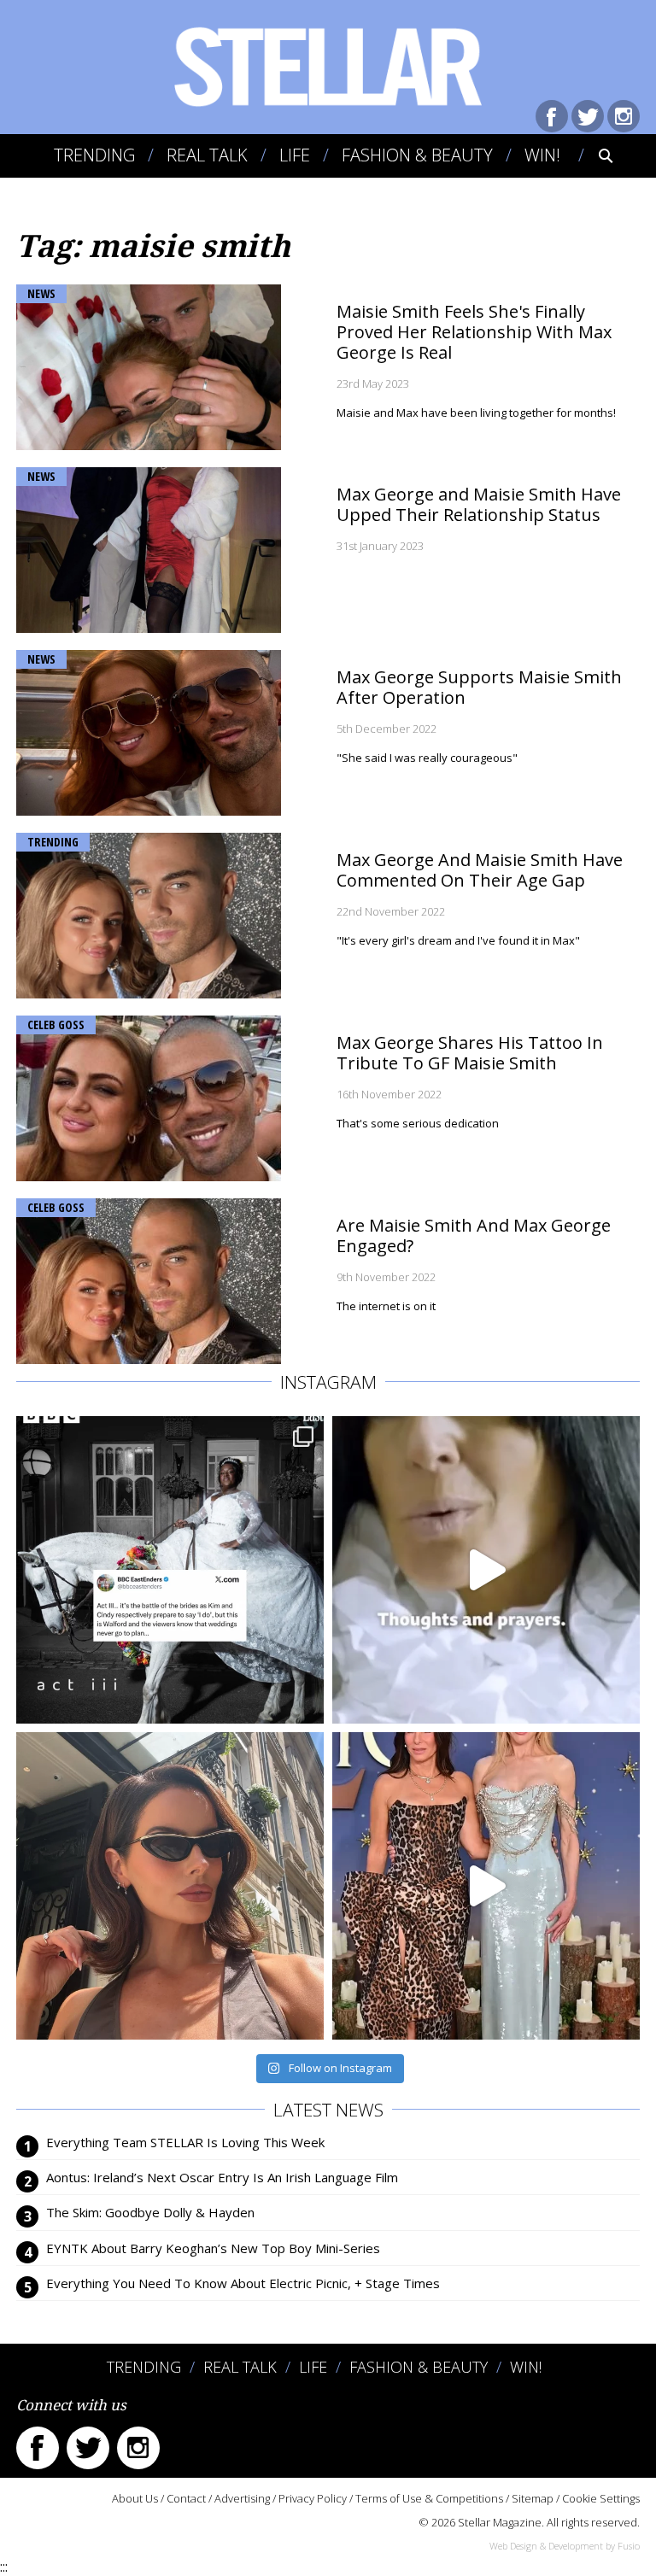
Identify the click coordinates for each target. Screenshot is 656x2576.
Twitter (588, 116)
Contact (186, 2498)
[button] (594, 155)
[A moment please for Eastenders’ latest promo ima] (170, 1570)
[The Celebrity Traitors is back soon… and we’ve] (486, 1570)
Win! (542, 155)
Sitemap (533, 2498)
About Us (135, 2498)
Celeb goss (56, 1025)
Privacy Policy (313, 2498)
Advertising (242, 2498)
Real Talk (207, 155)
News (41, 293)
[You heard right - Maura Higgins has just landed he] (170, 1886)
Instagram (624, 116)
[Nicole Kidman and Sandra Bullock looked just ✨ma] (486, 1886)
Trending (94, 155)
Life (295, 155)
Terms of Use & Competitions (429, 2498)
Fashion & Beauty (417, 155)
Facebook (552, 116)
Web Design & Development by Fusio (565, 2546)
